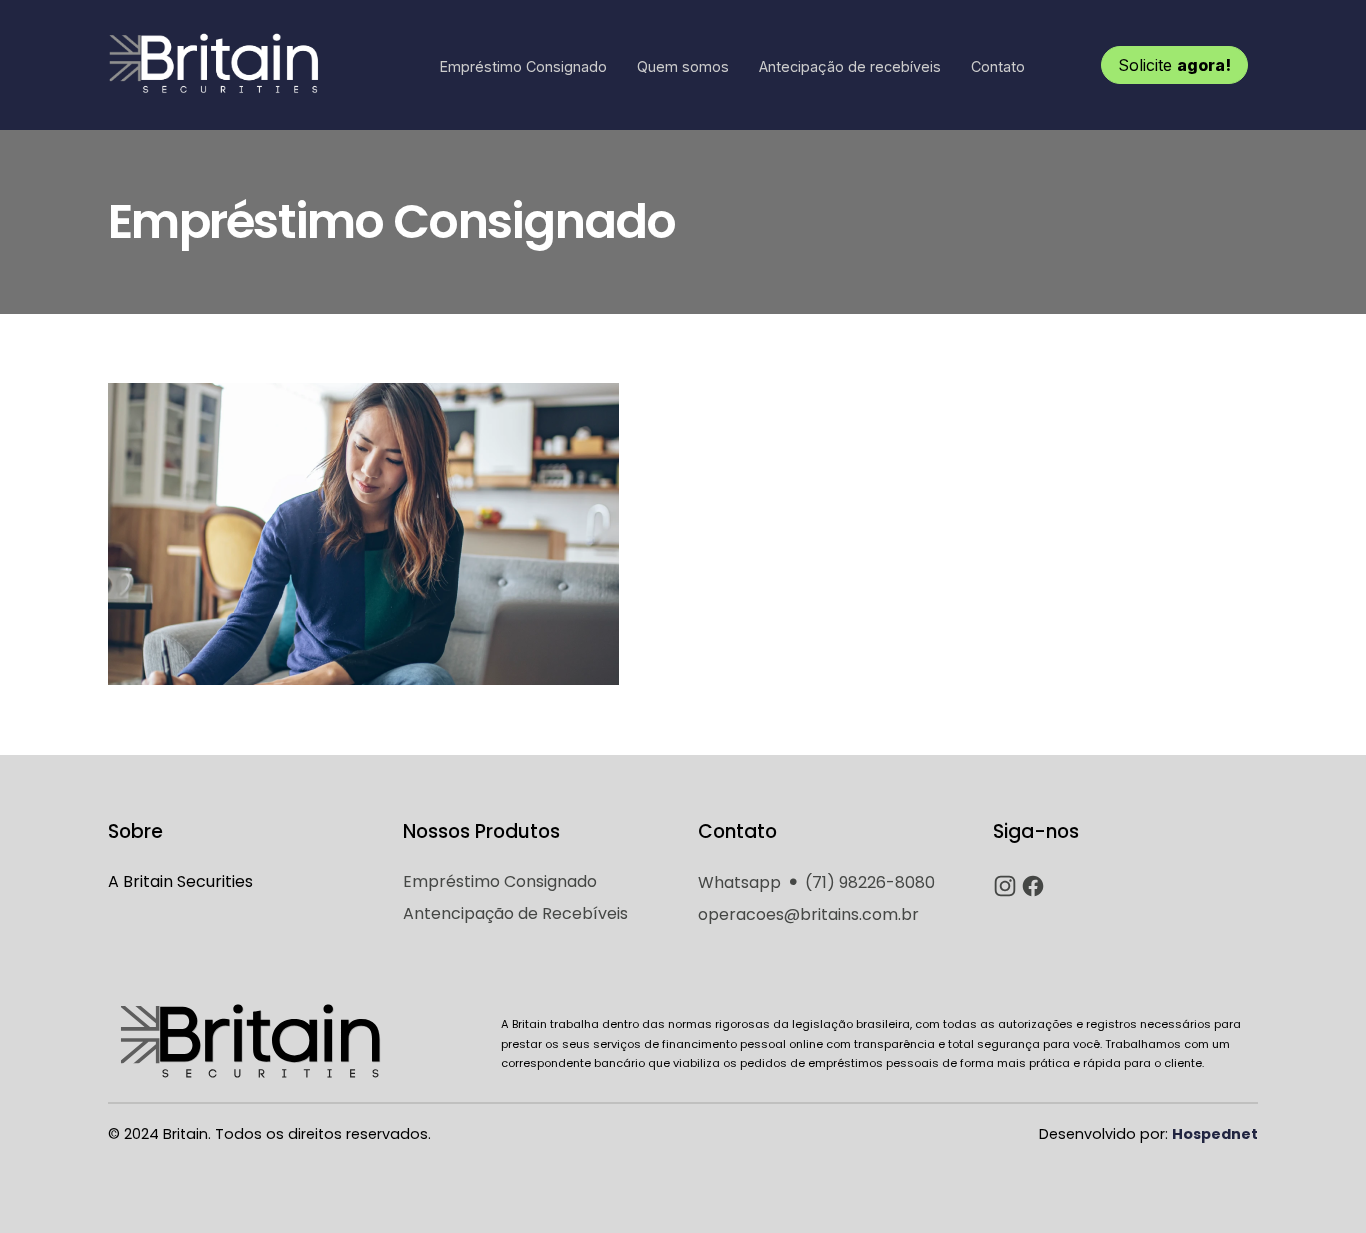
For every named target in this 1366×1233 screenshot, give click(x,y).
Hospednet (1215, 1134)
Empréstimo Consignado (523, 66)
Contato (998, 66)
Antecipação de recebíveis (850, 66)
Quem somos (683, 66)
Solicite (1174, 65)
